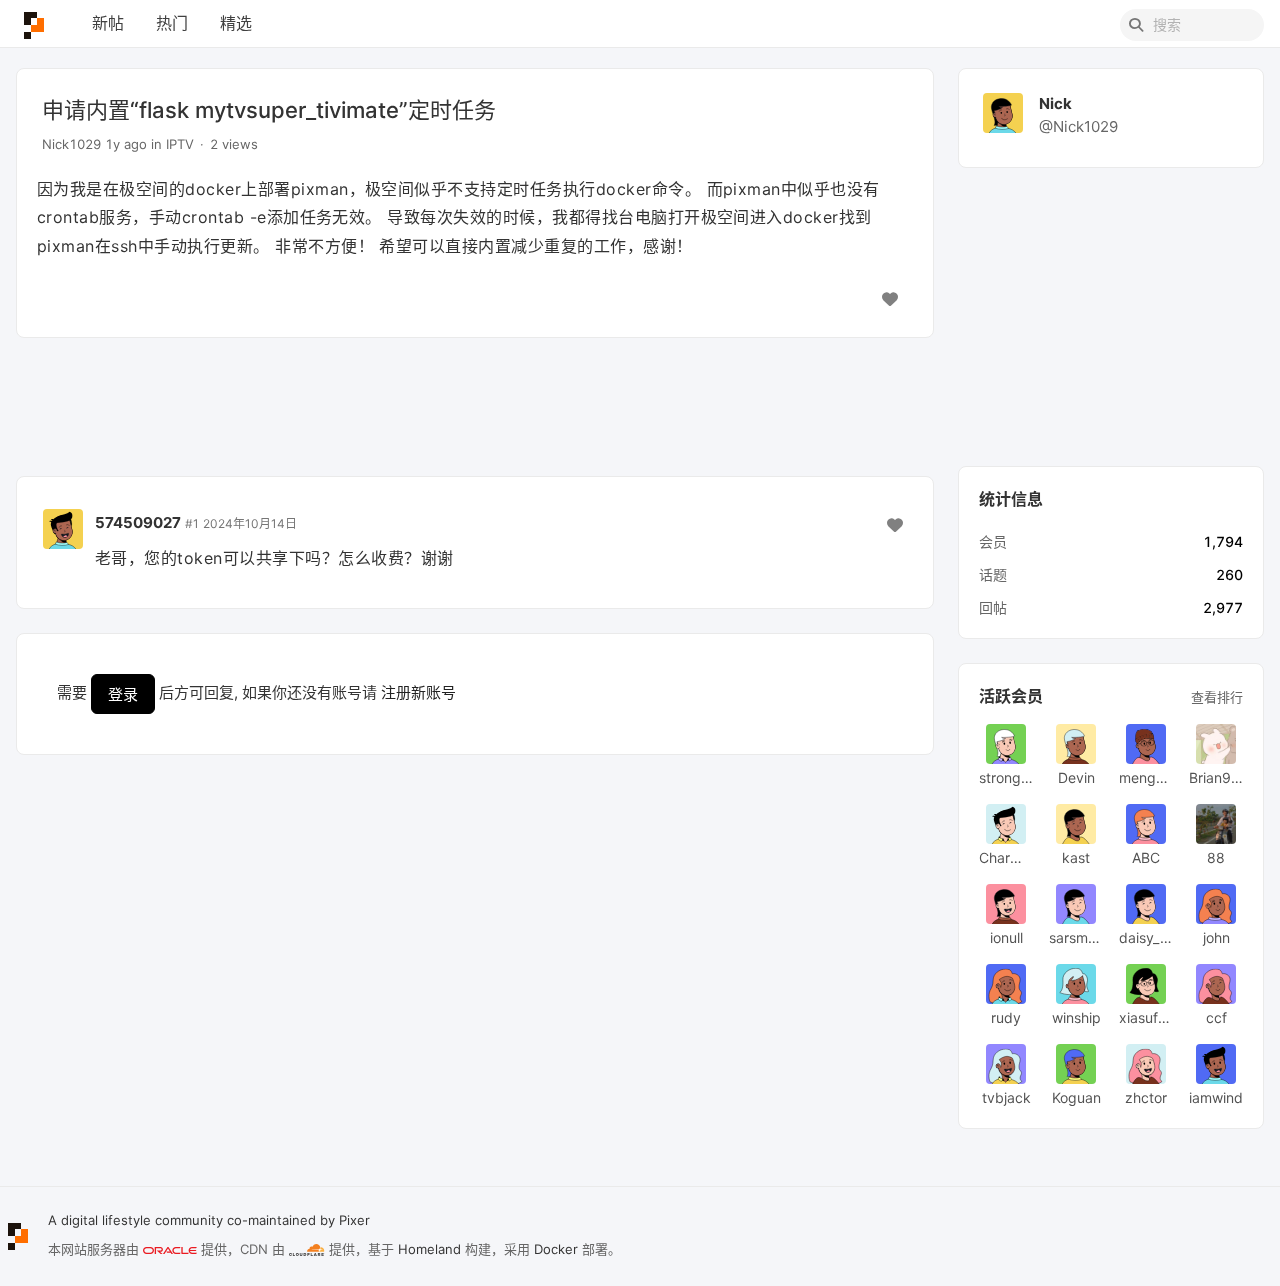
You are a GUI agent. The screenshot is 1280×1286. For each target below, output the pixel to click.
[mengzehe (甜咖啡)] (1146, 744)
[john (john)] (1216, 904)
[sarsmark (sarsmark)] (1076, 904)
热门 (172, 23)
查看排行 (1217, 697)
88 (1216, 857)
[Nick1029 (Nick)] (1003, 111)
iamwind (1216, 1097)
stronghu (1006, 777)
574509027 (138, 522)
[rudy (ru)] (1006, 984)
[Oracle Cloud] (170, 1250)
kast (1076, 857)
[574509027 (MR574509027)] (63, 527)
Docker (556, 1249)
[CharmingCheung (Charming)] (1006, 824)
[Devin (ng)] (1076, 744)
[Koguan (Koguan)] (1076, 1064)
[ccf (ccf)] (1216, 984)
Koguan (1076, 1097)
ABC (1146, 857)
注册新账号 (418, 692)
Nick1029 (71, 144)
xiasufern (1146, 1017)
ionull (1006, 937)
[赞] (890, 299)
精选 (236, 23)
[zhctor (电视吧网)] (1146, 1064)
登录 (123, 694)
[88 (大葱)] (1216, 824)
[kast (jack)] (1076, 824)
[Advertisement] (475, 407)
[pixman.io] (34, 25)
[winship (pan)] (1076, 984)
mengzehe (1146, 777)
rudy (1006, 1017)
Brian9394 (1216, 777)
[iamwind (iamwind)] (1216, 1064)
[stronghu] (1006, 744)
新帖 (108, 23)
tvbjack (1006, 1097)
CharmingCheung (1006, 857)
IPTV (180, 144)
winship (1076, 1017)
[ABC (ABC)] (1146, 824)
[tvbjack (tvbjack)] (1006, 1064)
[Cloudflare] (307, 1250)
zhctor (1146, 1097)
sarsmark (1076, 937)
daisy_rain (1146, 937)
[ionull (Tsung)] (1006, 904)
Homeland (429, 1249)
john (1216, 937)
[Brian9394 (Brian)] (1216, 744)
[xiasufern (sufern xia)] (1146, 984)
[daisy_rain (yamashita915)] (1146, 904)
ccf (1216, 1017)
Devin (1076, 777)
